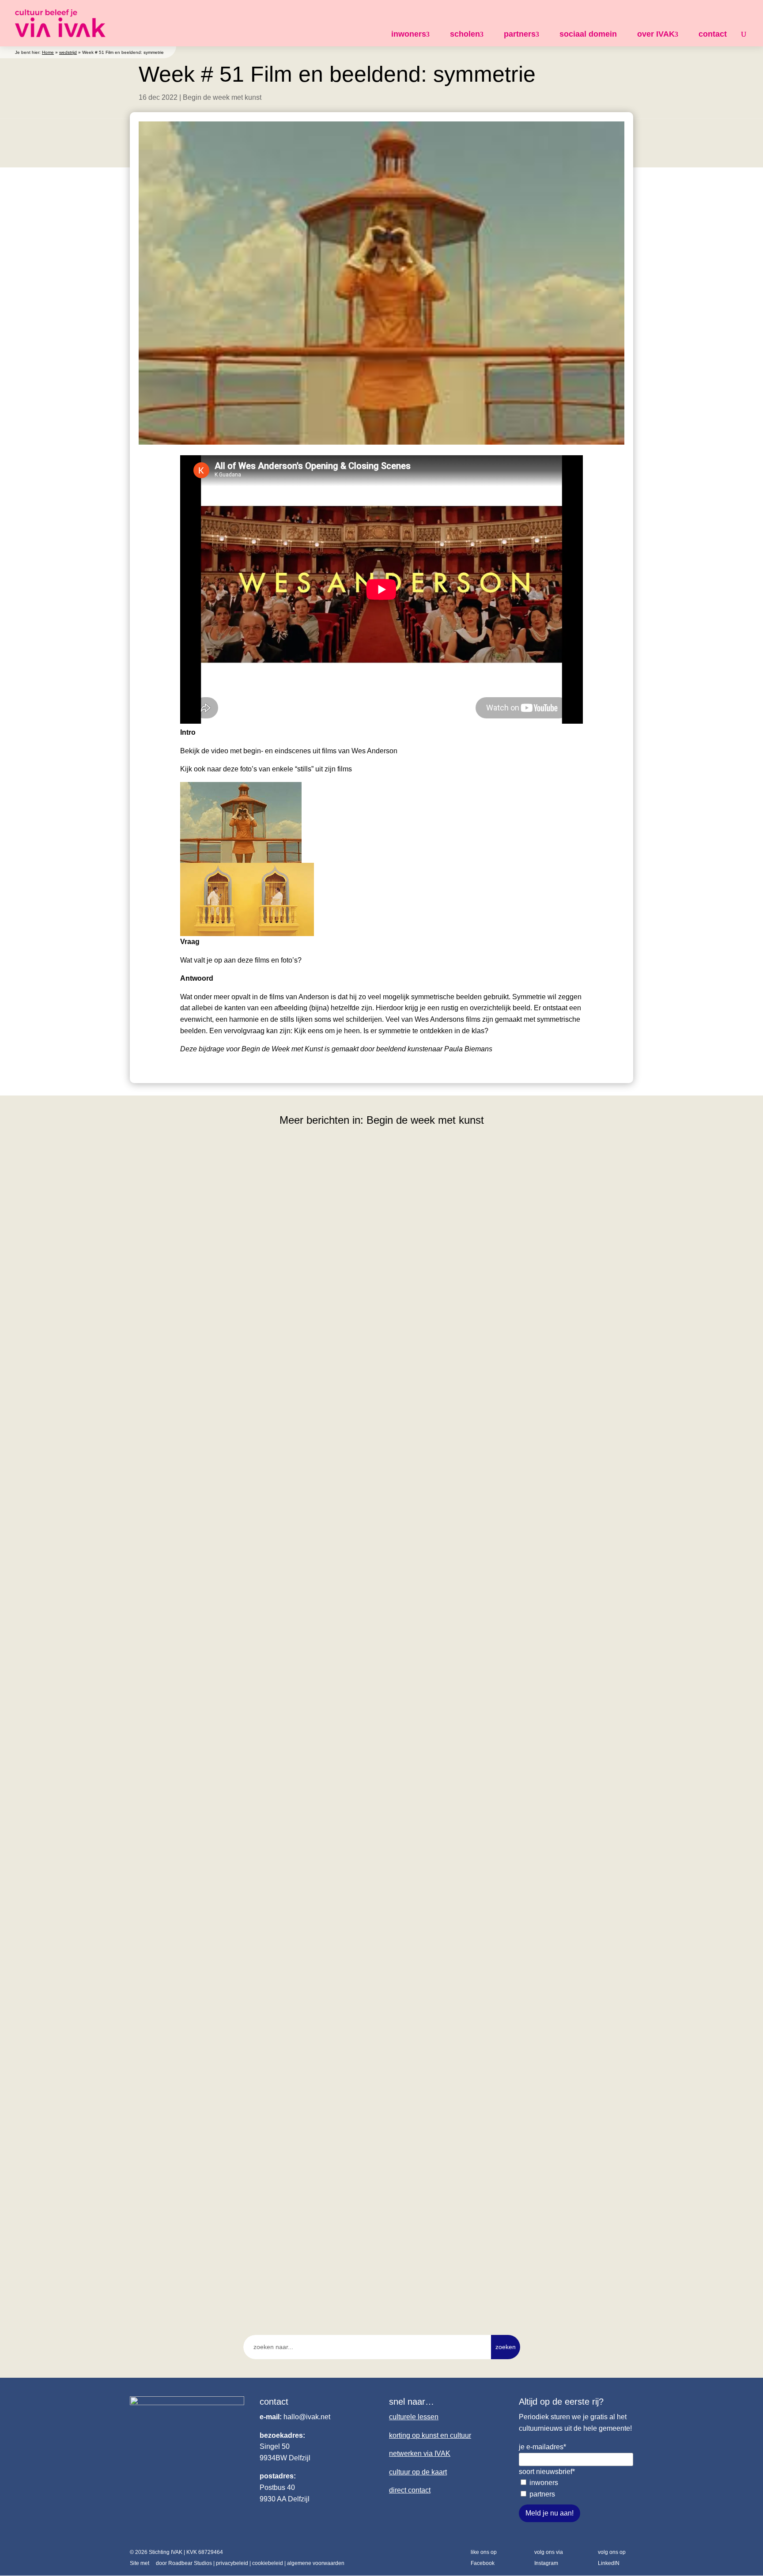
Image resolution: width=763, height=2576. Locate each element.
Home (48, 52)
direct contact (410, 2490)
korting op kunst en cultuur (430, 2435)
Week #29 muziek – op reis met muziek (208, 1470)
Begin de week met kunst (222, 97)
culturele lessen (414, 2417)
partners (520, 34)
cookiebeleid (268, 2563)
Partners (542, 2494)
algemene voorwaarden (316, 2563)
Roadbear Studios (190, 2563)
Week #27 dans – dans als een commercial (214, 1553)
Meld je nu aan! (550, 2513)
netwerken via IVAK (420, 2453)
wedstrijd (68, 52)
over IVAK (656, 34)
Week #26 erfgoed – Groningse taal (201, 1939)
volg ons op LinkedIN (612, 2558)
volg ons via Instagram (549, 2558)
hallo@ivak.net (307, 2417)
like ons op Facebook (484, 2558)
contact (713, 34)
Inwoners (544, 2483)
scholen (465, 34)
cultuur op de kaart (418, 2472)
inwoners (409, 34)
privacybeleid (232, 2563)
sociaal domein (588, 34)
